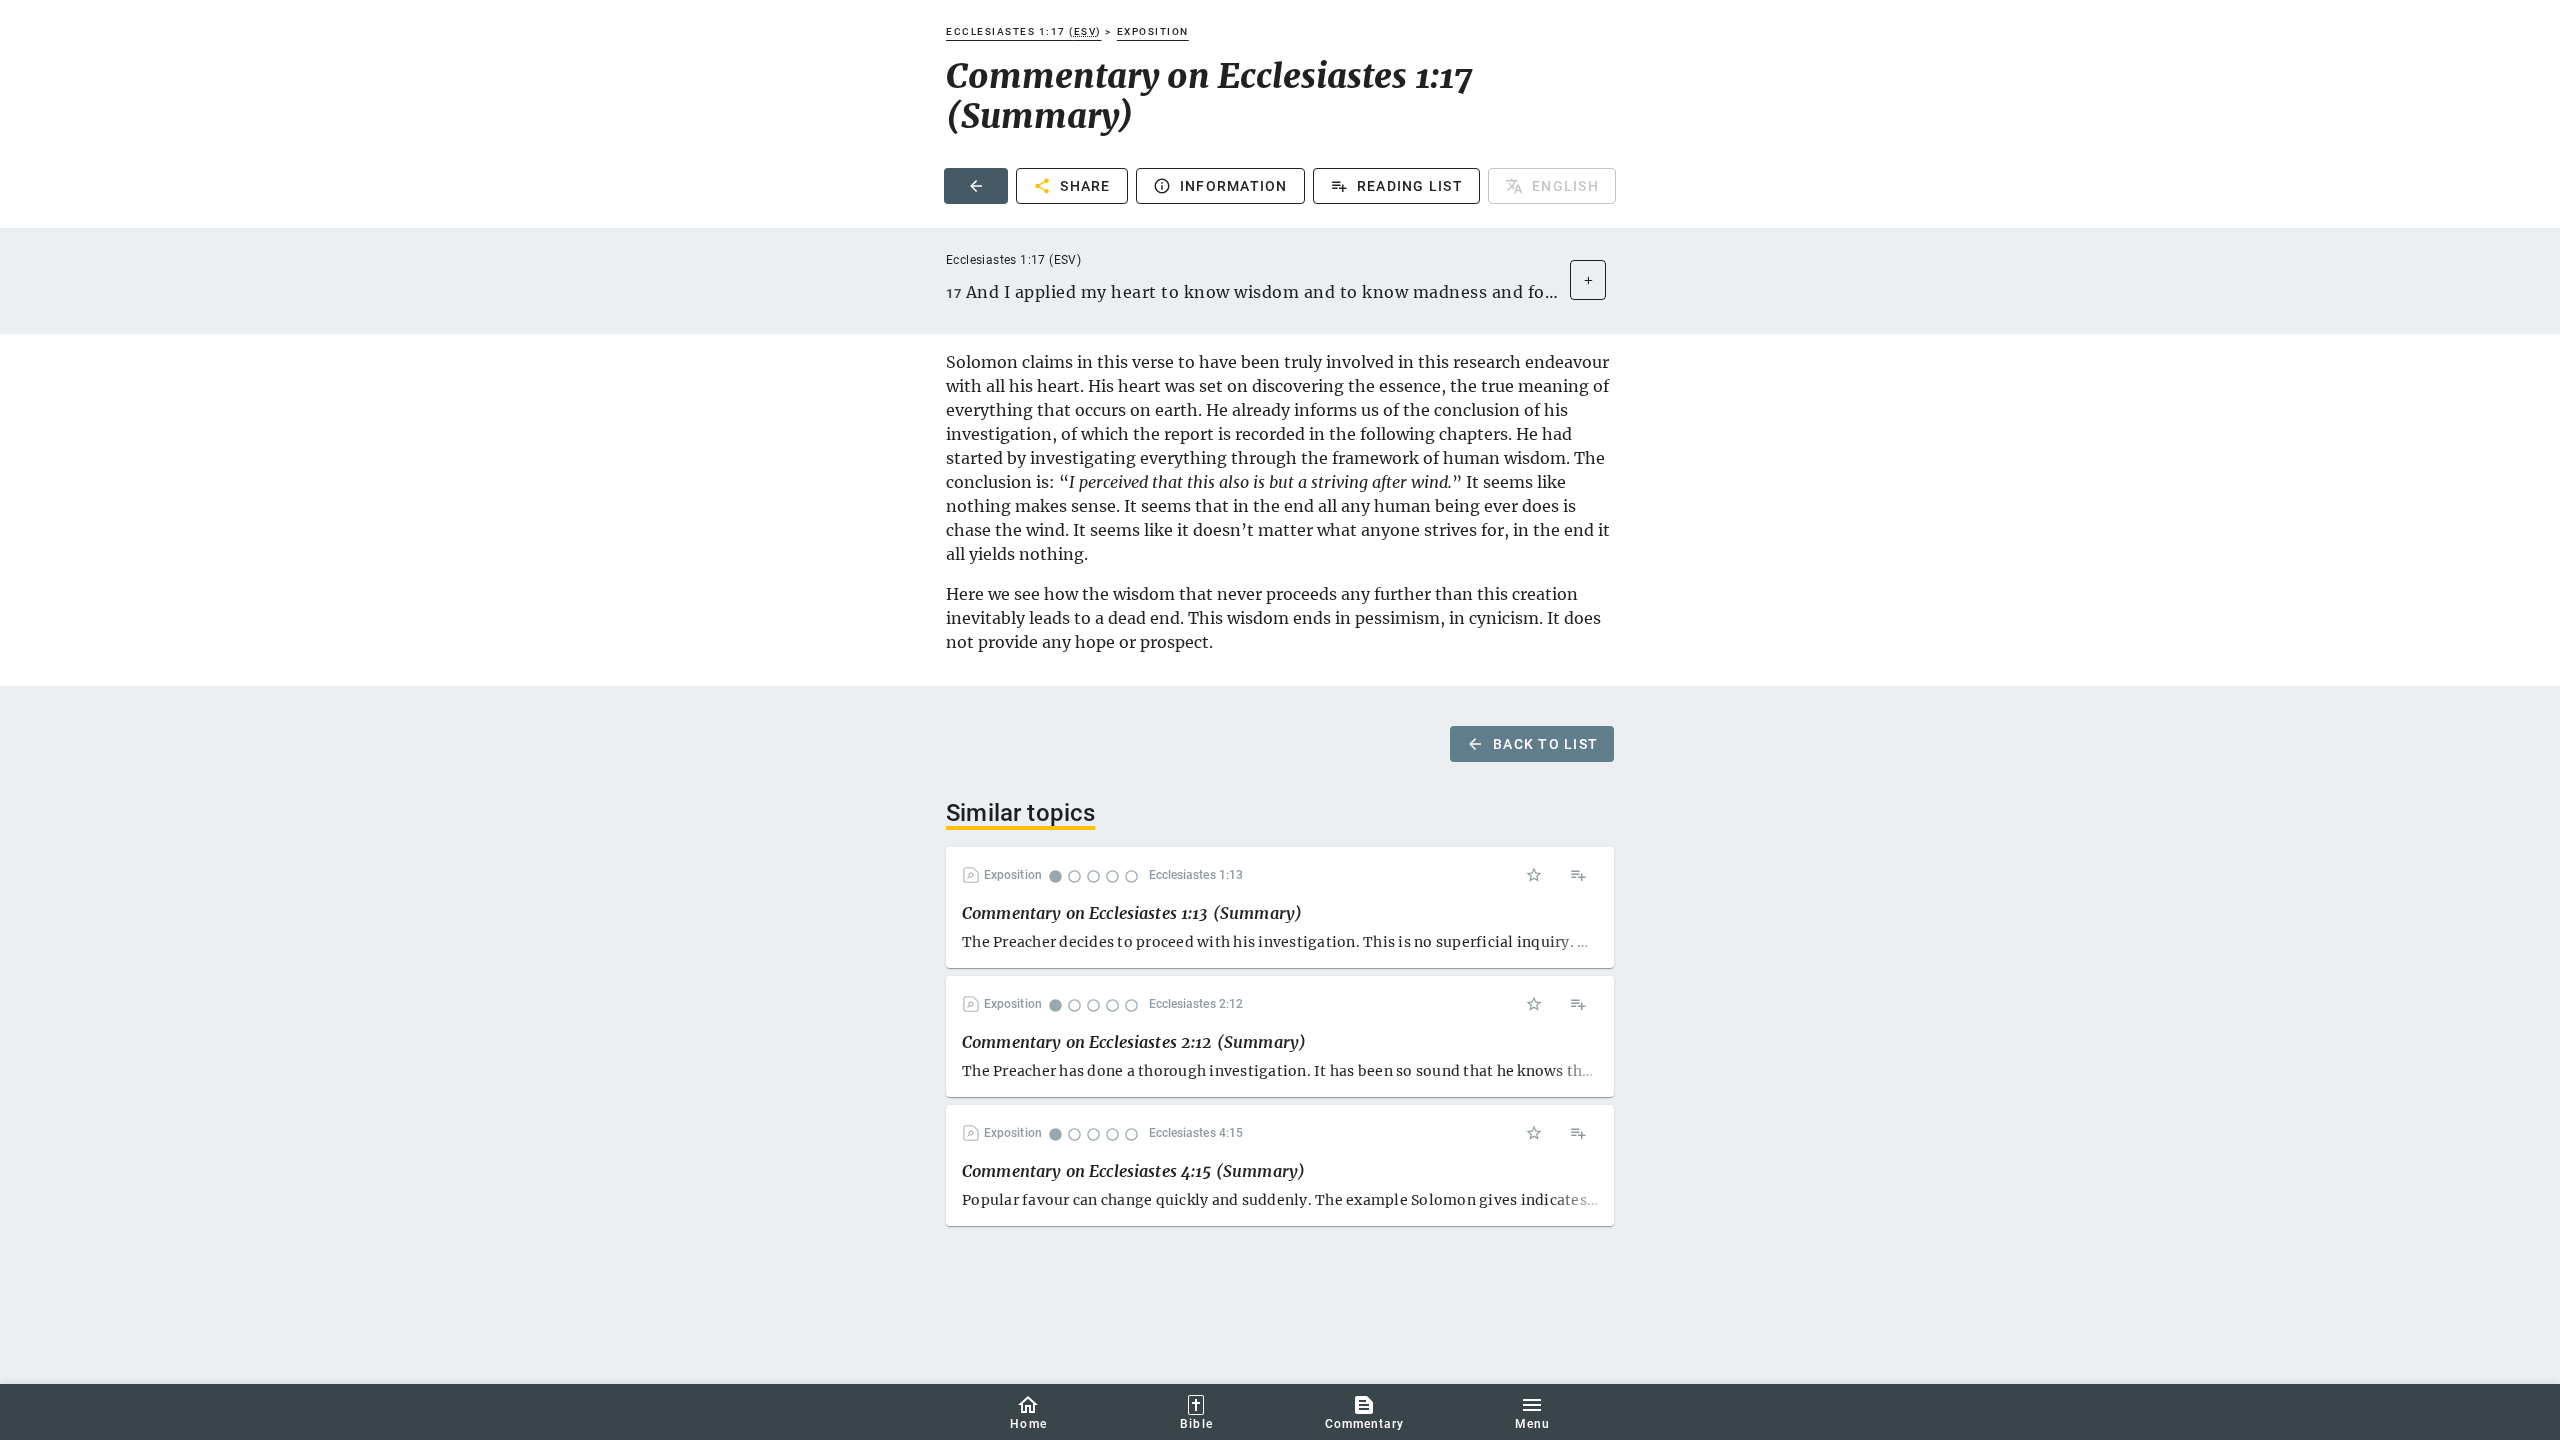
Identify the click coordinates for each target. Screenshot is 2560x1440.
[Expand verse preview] (1588, 280)
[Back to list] (976, 186)
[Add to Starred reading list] (1534, 875)
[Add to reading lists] (1578, 875)
